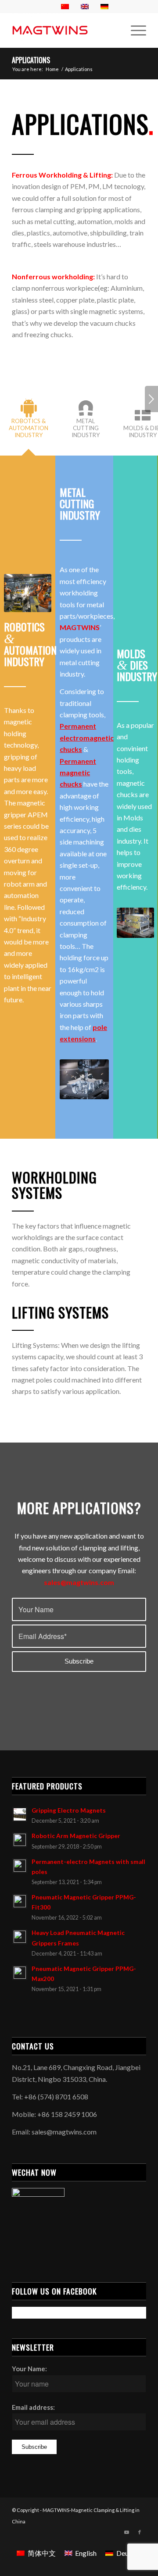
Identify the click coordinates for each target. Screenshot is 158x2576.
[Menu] (134, 30)
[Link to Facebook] (140, 2532)
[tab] (29, 423)
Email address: (33, 2407)
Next (151, 399)
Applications (31, 60)
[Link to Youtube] (126, 2532)
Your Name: (29, 2369)
